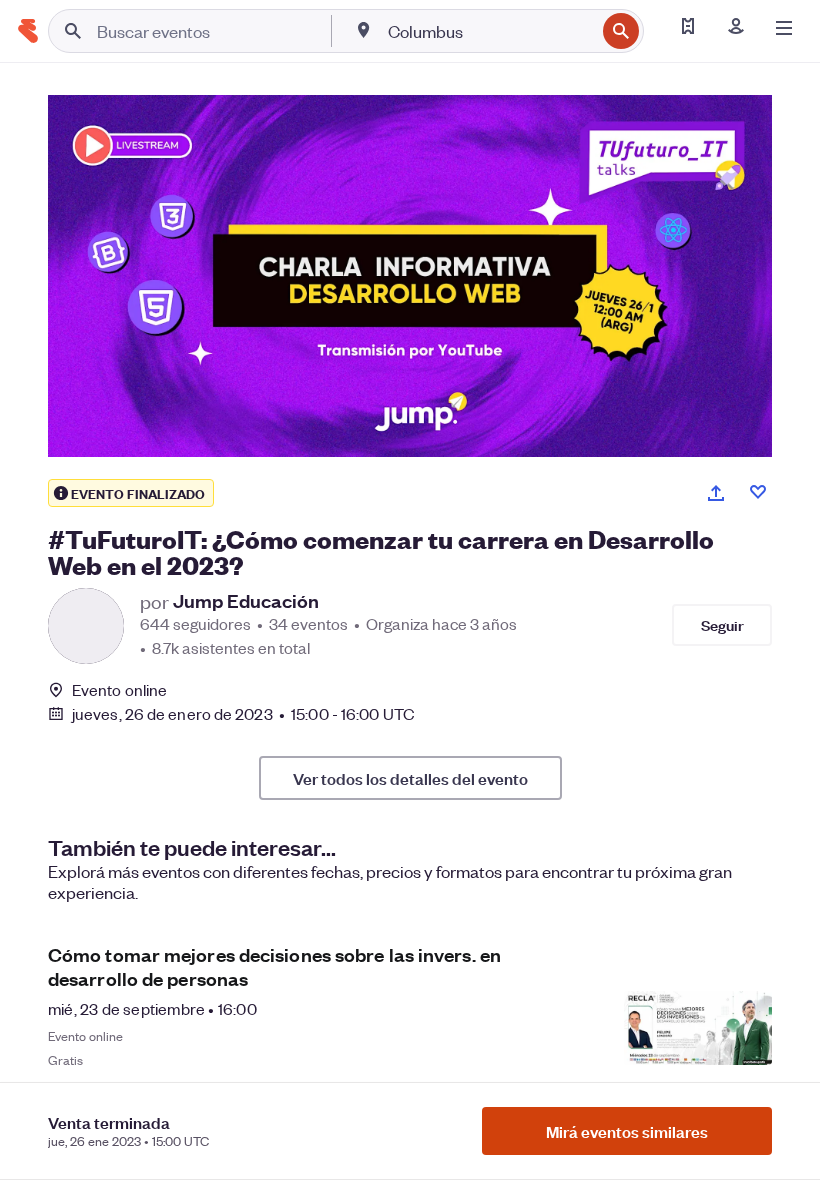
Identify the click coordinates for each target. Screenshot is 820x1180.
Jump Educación (246, 601)
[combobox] (489, 31)
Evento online (119, 690)
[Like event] (758, 492)
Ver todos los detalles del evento (410, 778)
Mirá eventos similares (627, 1131)
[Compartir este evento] (716, 493)
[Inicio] (28, 31)
